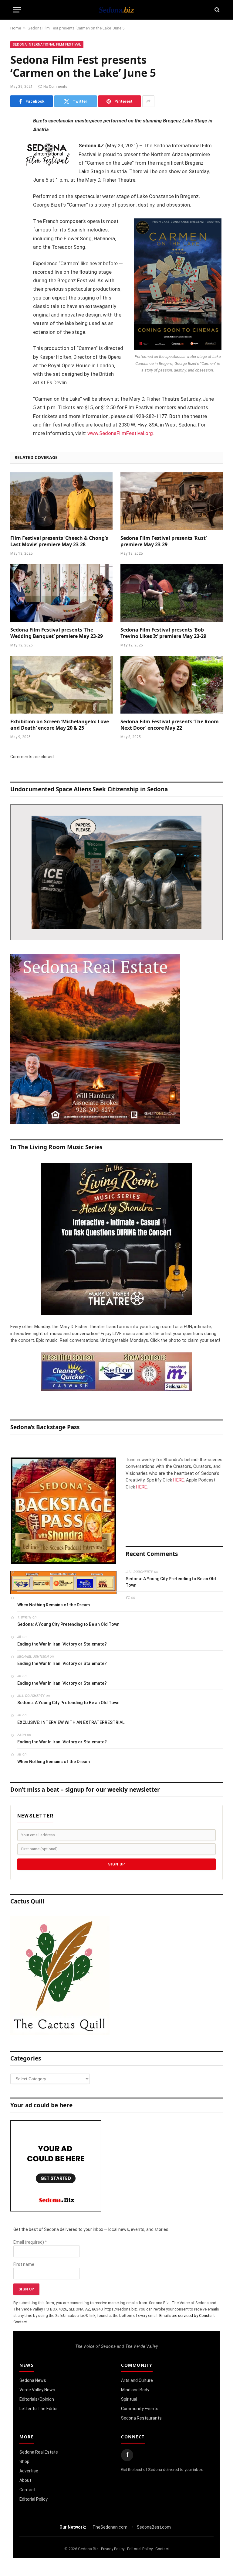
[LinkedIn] (16, 168)
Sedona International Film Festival (47, 45)
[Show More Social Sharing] (148, 101)
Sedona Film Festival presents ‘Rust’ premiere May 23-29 (164, 541)
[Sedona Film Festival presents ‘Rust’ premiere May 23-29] (172, 501)
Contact (27, 2490)
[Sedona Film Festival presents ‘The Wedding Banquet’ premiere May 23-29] (61, 593)
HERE (179, 1480)
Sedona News (33, 2380)
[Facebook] (16, 137)
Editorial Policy (34, 2499)
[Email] (16, 199)
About (25, 2480)
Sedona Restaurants (141, 2418)
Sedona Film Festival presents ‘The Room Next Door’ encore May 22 (170, 725)
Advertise (29, 2471)
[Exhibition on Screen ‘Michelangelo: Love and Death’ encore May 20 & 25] (61, 685)
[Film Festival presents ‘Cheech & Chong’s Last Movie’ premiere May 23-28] (61, 501)
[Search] (216, 10)
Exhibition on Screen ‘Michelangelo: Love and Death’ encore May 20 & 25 (60, 725)
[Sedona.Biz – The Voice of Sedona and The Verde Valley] (116, 10)
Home (16, 28)
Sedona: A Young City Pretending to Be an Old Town (171, 1582)
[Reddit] (16, 214)
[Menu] (17, 10)
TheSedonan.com (110, 2527)
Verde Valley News (37, 2390)
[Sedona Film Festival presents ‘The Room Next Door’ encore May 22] (172, 685)
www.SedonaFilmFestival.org (120, 433)
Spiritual (129, 2399)
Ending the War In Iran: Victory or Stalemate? (62, 1644)
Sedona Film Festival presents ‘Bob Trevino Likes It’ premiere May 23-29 (163, 633)
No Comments (55, 87)
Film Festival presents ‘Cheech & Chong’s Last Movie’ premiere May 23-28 (59, 541)
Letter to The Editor (39, 2409)
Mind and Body (135, 2390)
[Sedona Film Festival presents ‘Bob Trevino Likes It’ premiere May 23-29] (172, 593)
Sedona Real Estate (39, 2452)
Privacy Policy (113, 2549)
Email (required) (30, 2242)
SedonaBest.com (154, 2527)
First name (24, 2264)
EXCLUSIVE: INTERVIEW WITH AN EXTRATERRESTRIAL (71, 1722)
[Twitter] (16, 152)
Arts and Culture (137, 2380)
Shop (24, 2461)
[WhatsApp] (16, 230)
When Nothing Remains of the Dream (54, 1605)
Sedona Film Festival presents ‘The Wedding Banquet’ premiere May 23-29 (57, 633)
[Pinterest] (16, 183)
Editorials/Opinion (37, 2399)
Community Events (140, 2409)
